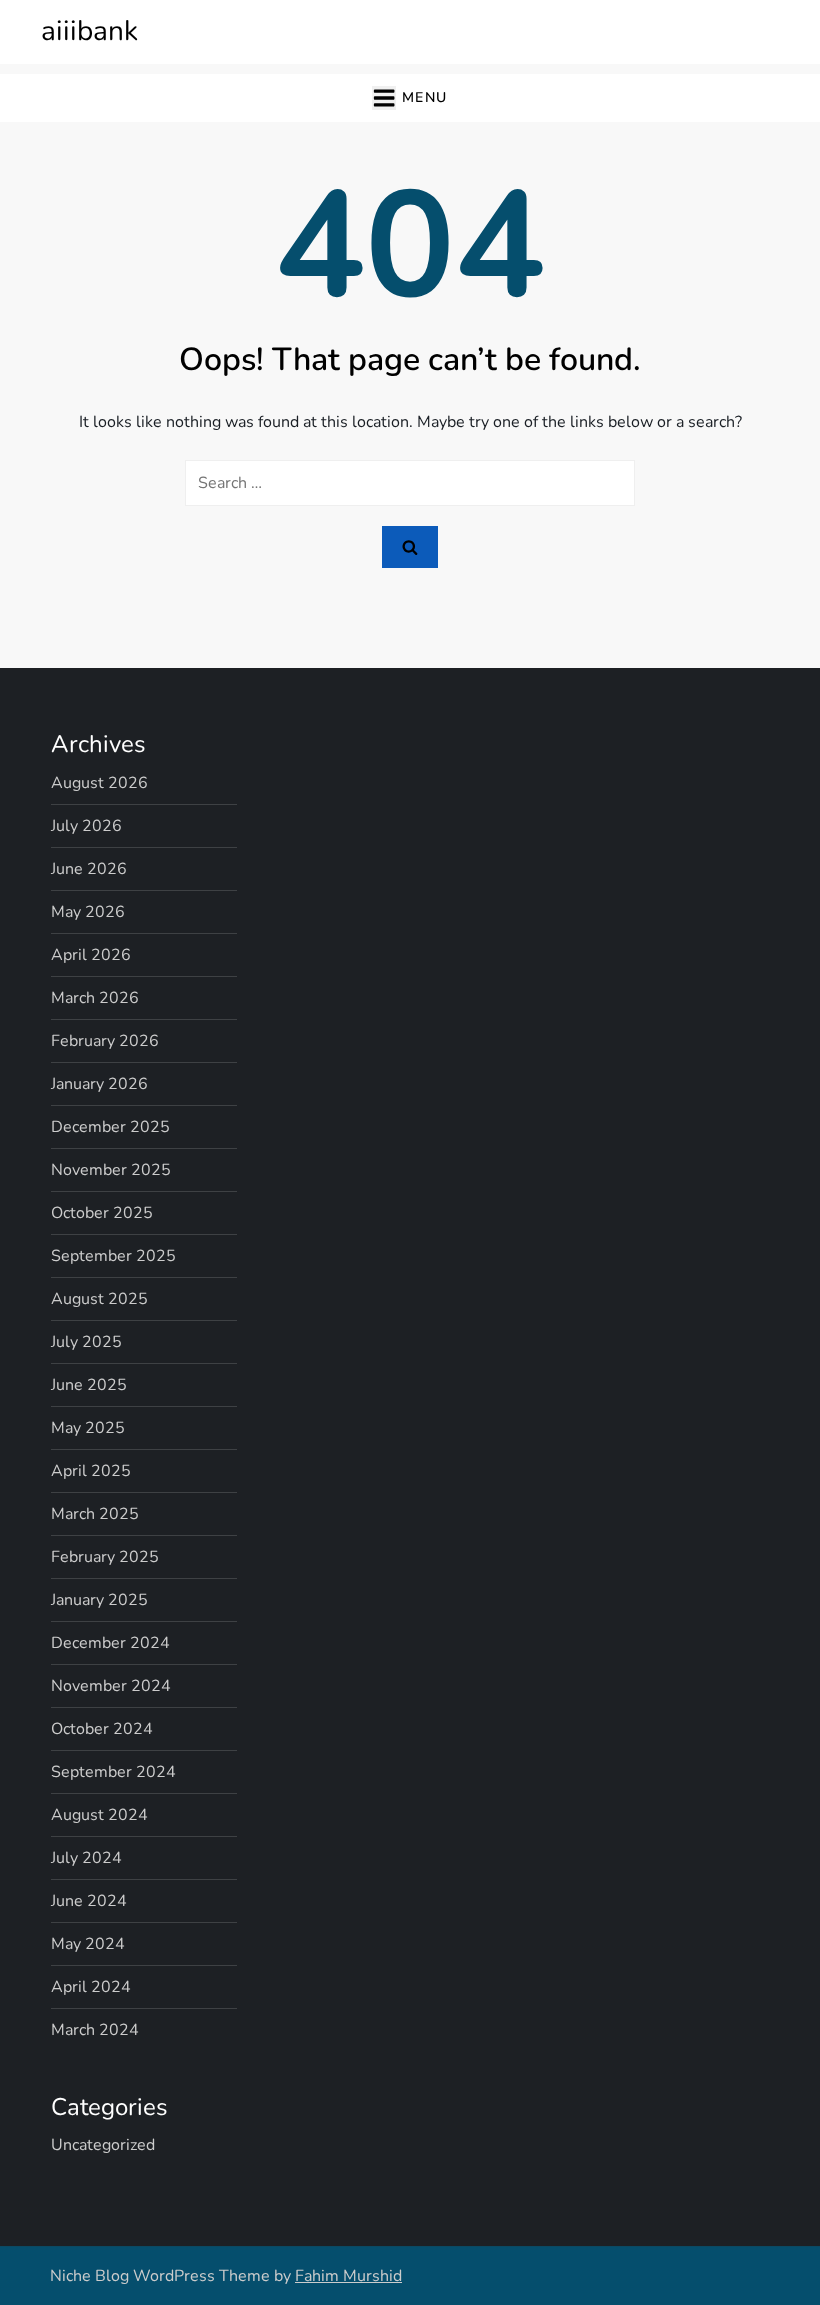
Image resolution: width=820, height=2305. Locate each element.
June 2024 (89, 1901)
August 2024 (99, 1815)
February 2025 (105, 1557)
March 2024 (95, 2030)
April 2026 (91, 955)
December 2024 (110, 1643)
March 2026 (95, 998)
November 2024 (111, 1686)
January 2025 (99, 1600)
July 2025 (86, 1342)
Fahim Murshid (348, 2276)
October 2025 (102, 1213)
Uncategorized (103, 2145)
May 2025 (88, 1428)
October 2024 (102, 1729)
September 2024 (113, 1772)
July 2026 (86, 826)
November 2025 (111, 1170)
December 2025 (110, 1127)
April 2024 (91, 1987)
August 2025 (99, 1299)
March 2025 (95, 1514)
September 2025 (113, 1256)
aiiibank (89, 31)
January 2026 (99, 1084)
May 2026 (88, 912)
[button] (409, 98)
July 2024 (86, 1858)
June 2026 (89, 869)
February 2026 (105, 1041)
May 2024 (88, 1944)
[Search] (410, 547)
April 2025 (91, 1471)
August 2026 (99, 783)
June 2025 (89, 1385)
